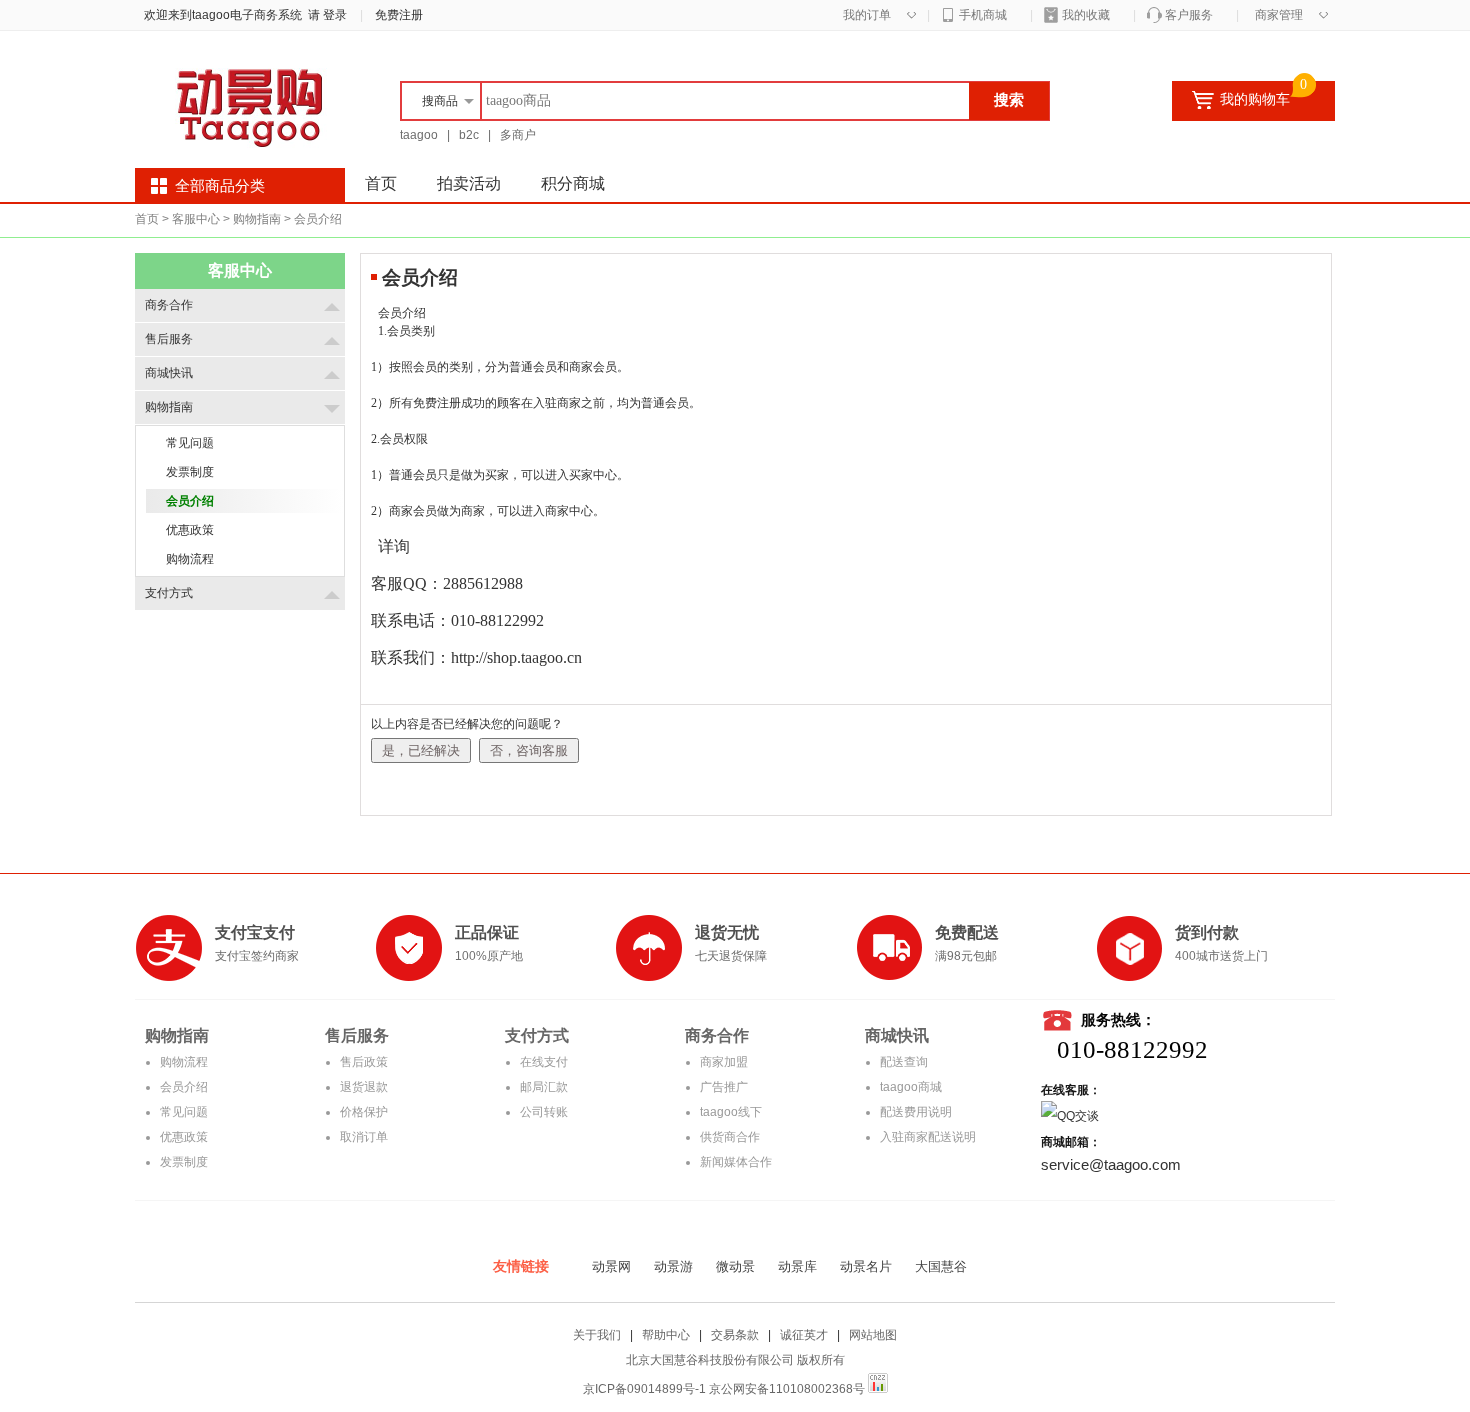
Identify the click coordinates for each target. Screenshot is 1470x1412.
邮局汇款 (544, 1087)
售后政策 (364, 1062)
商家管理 (1279, 15)
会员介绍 (184, 1087)
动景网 (611, 1266)
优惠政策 (184, 1137)
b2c (469, 135)
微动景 (735, 1266)
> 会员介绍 (313, 219)
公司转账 (544, 1112)
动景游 (673, 1266)
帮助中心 (666, 1335)
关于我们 (597, 1335)
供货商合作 (730, 1137)
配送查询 (904, 1062)
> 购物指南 (252, 219)
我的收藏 (1086, 15)
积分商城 (573, 183)
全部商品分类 (220, 186)
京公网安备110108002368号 (787, 1389)
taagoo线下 (731, 1112)
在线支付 (544, 1062)
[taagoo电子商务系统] (255, 152)
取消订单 (364, 1137)
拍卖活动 (469, 183)
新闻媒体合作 (736, 1162)
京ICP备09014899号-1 (644, 1389)
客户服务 (1189, 15)
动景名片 (866, 1266)
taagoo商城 (911, 1087)
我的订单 (867, 15)
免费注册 (399, 15)
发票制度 (184, 1162)
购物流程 (184, 1062)
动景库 (797, 1266)
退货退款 (364, 1087)
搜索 (1009, 99)
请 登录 (324, 15)
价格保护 (364, 1112)
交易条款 (735, 1335)
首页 (381, 183)
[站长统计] (878, 1389)
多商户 (518, 135)
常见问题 (184, 1112)
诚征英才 (804, 1335)
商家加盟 (724, 1062)
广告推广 (724, 1087)
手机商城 (983, 15)
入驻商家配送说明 (928, 1137)
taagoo (419, 135)
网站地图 (873, 1335)
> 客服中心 (191, 219)
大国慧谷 (941, 1266)
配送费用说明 (916, 1112)
